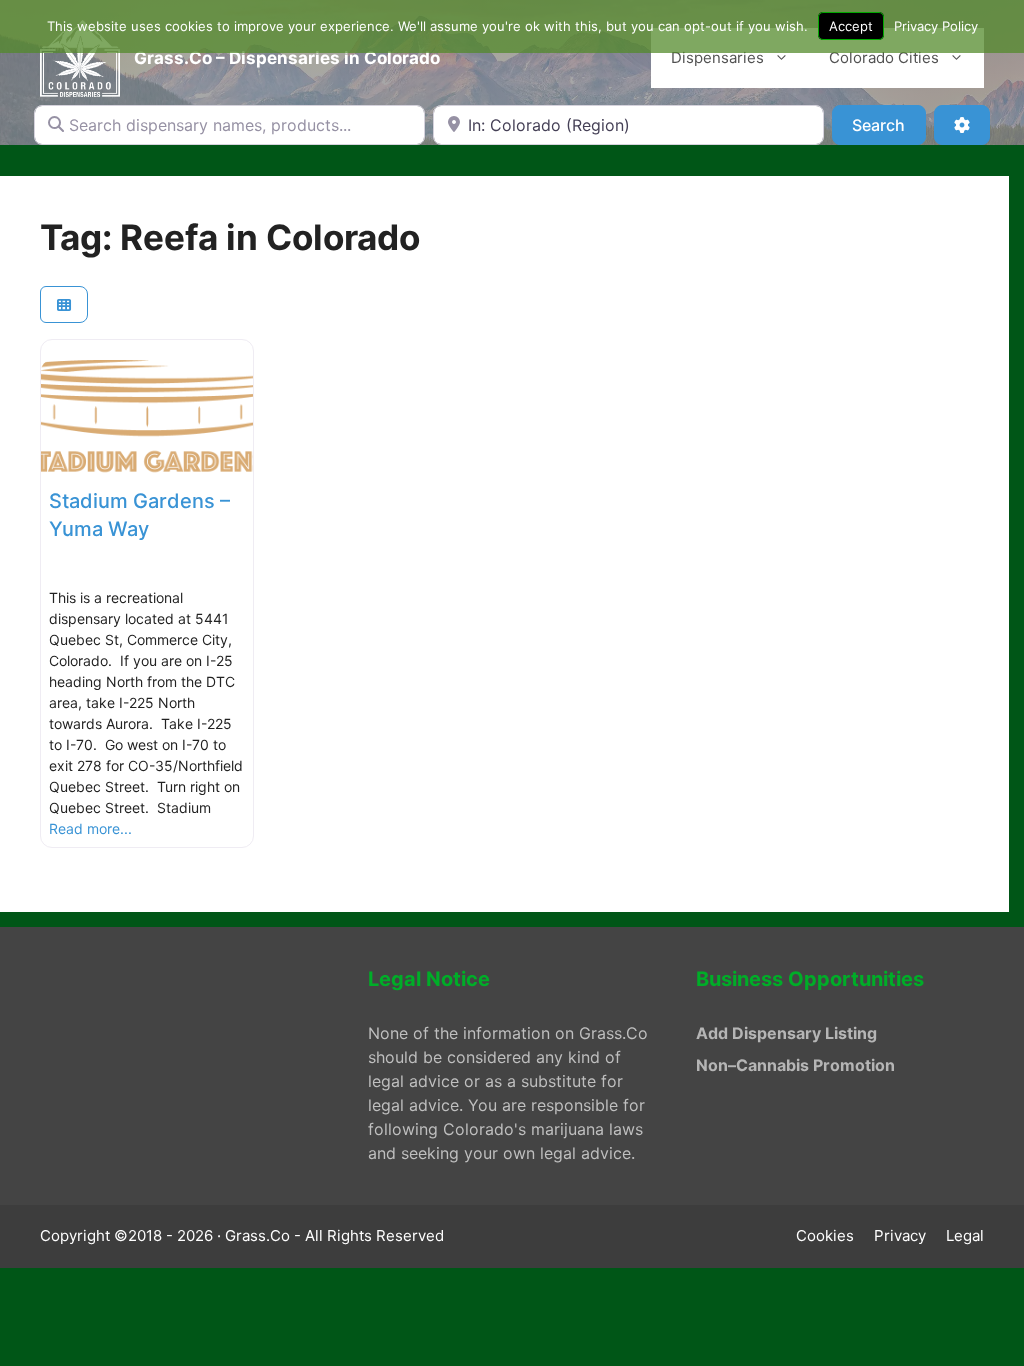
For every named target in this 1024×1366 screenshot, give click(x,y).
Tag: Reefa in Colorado (230, 237)
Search (888, 124)
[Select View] (64, 304)
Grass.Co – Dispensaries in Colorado (287, 58)
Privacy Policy (936, 26)
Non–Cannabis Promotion (795, 1065)
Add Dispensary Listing (786, 1033)
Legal (965, 1235)
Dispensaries (717, 57)
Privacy (900, 1235)
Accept (851, 26)
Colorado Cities (884, 57)
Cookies (825, 1235)
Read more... (90, 828)
